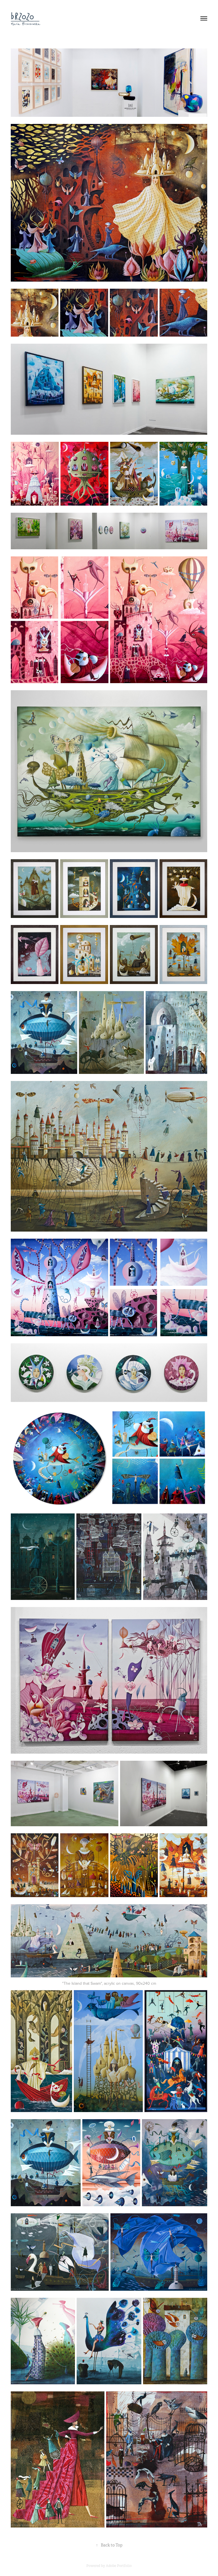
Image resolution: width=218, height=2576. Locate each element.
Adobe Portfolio (119, 2566)
